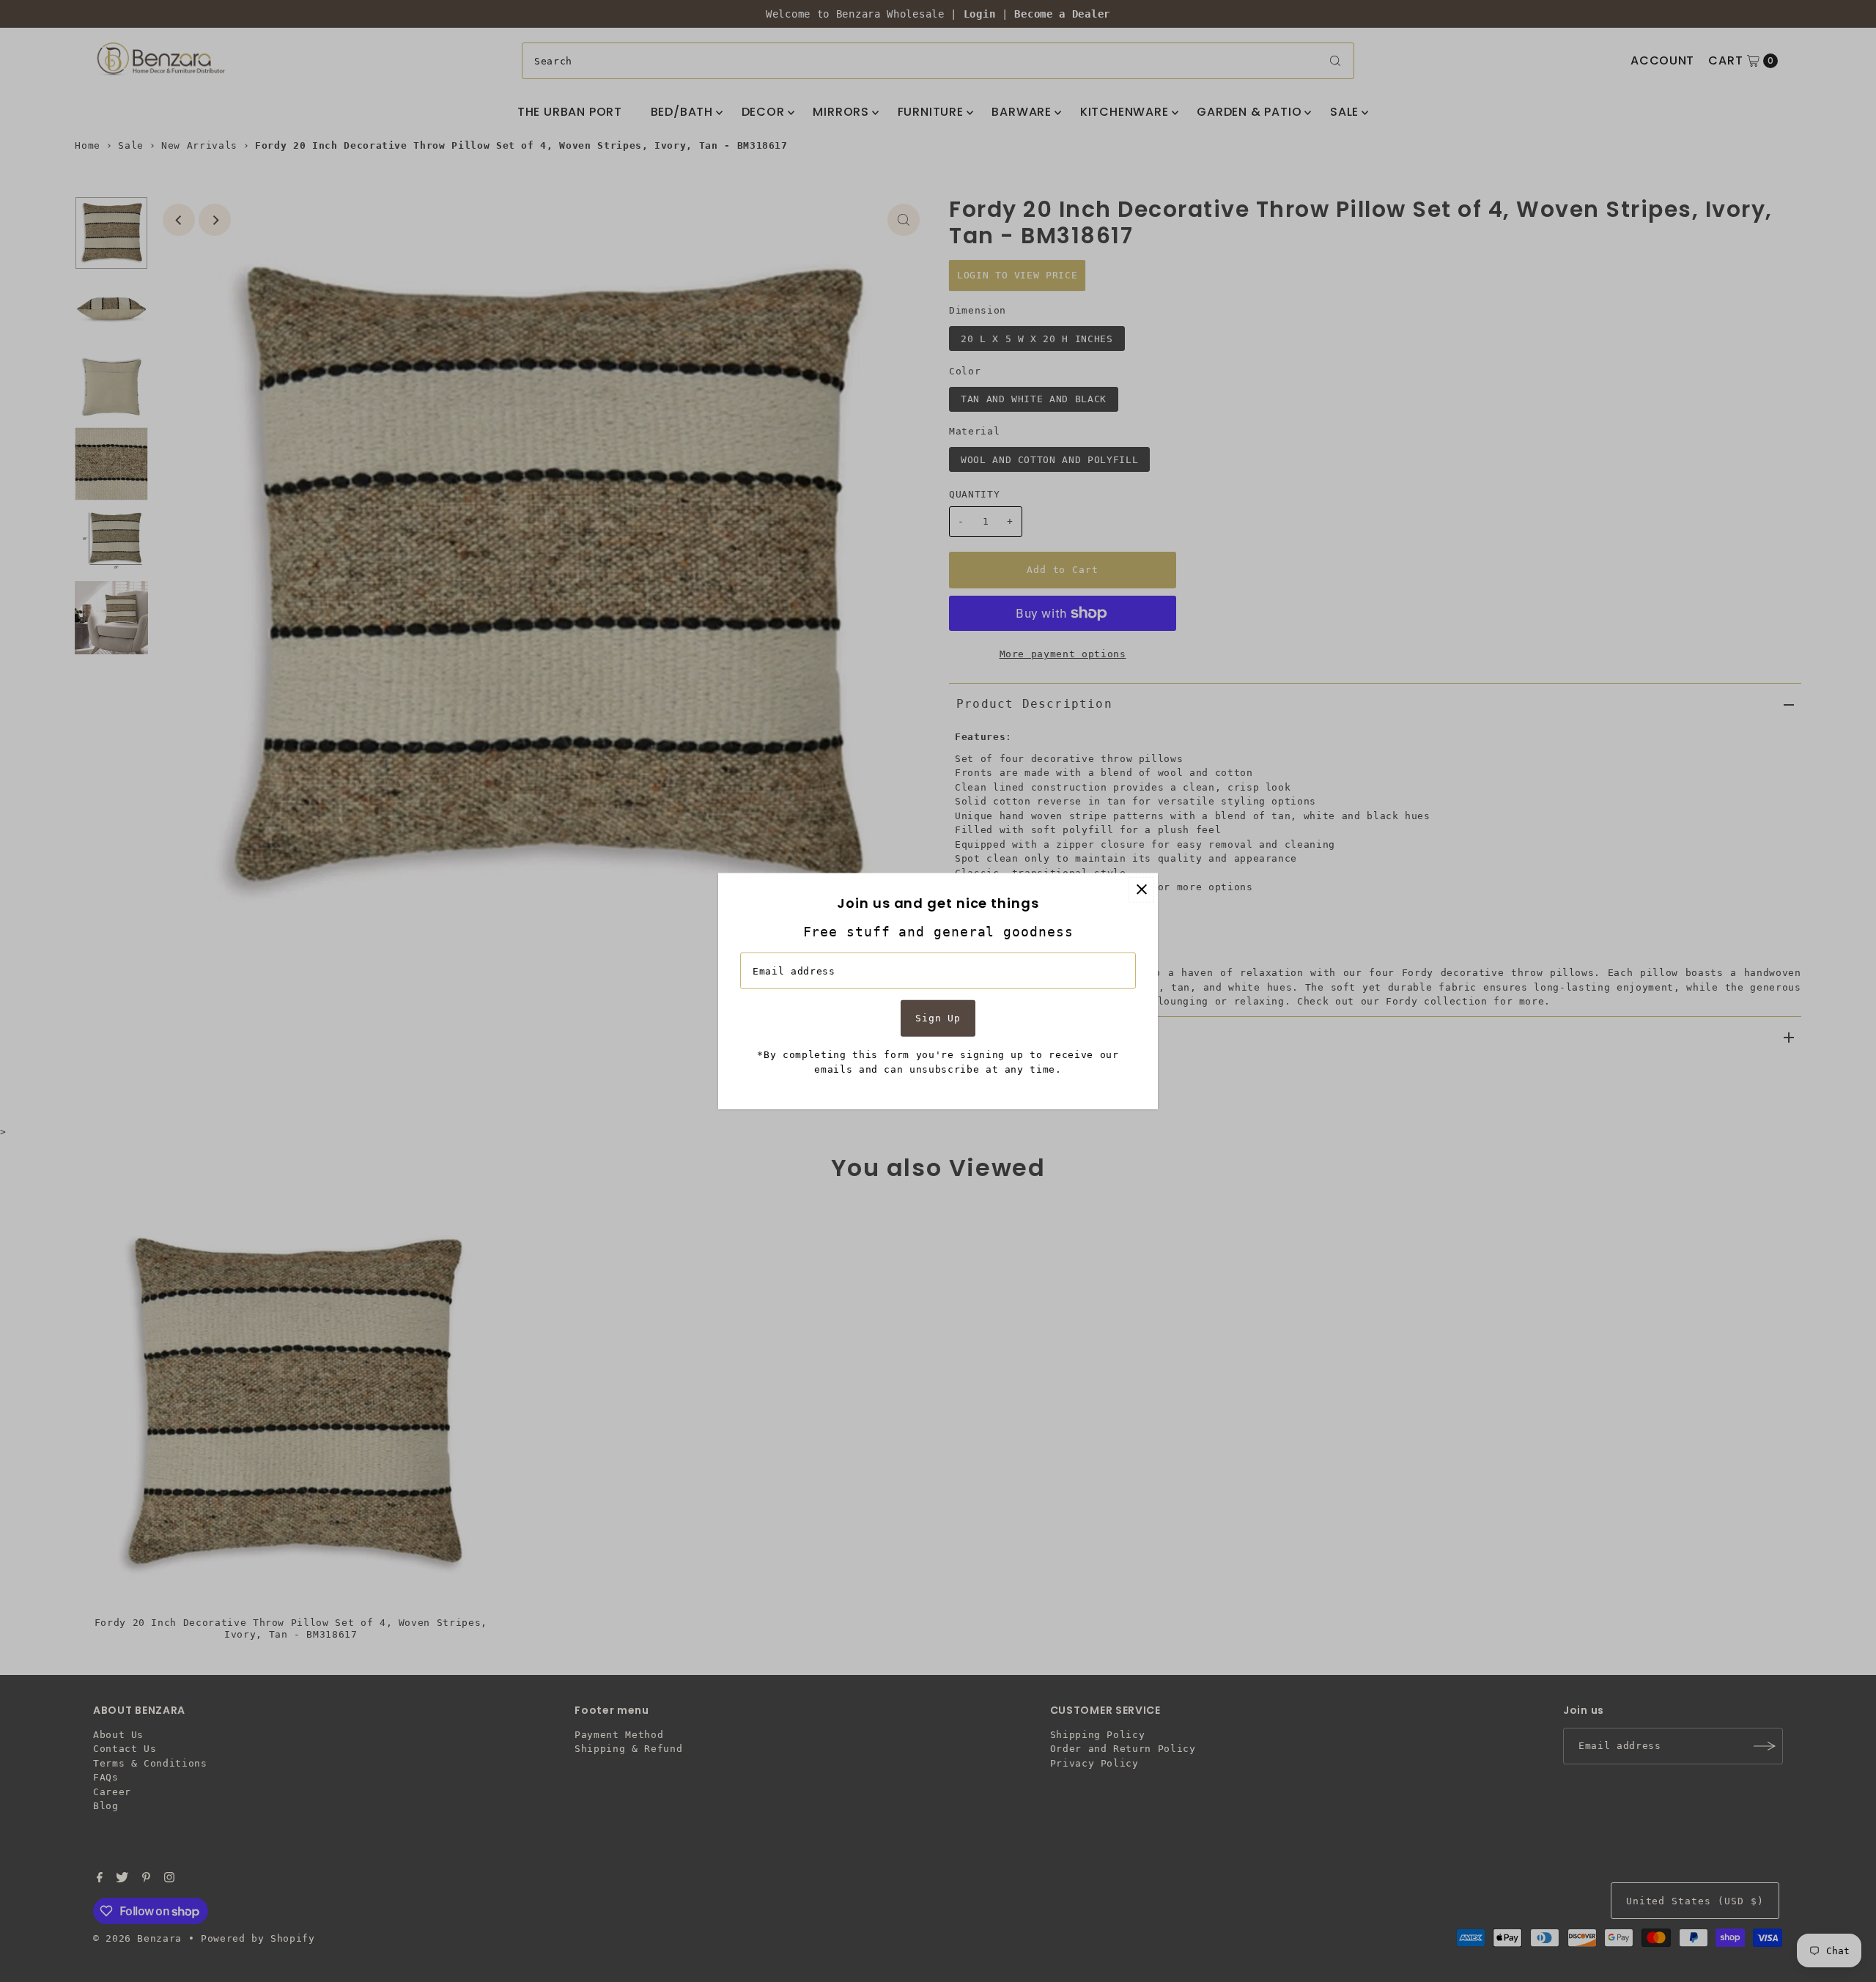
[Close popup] (1141, 889)
